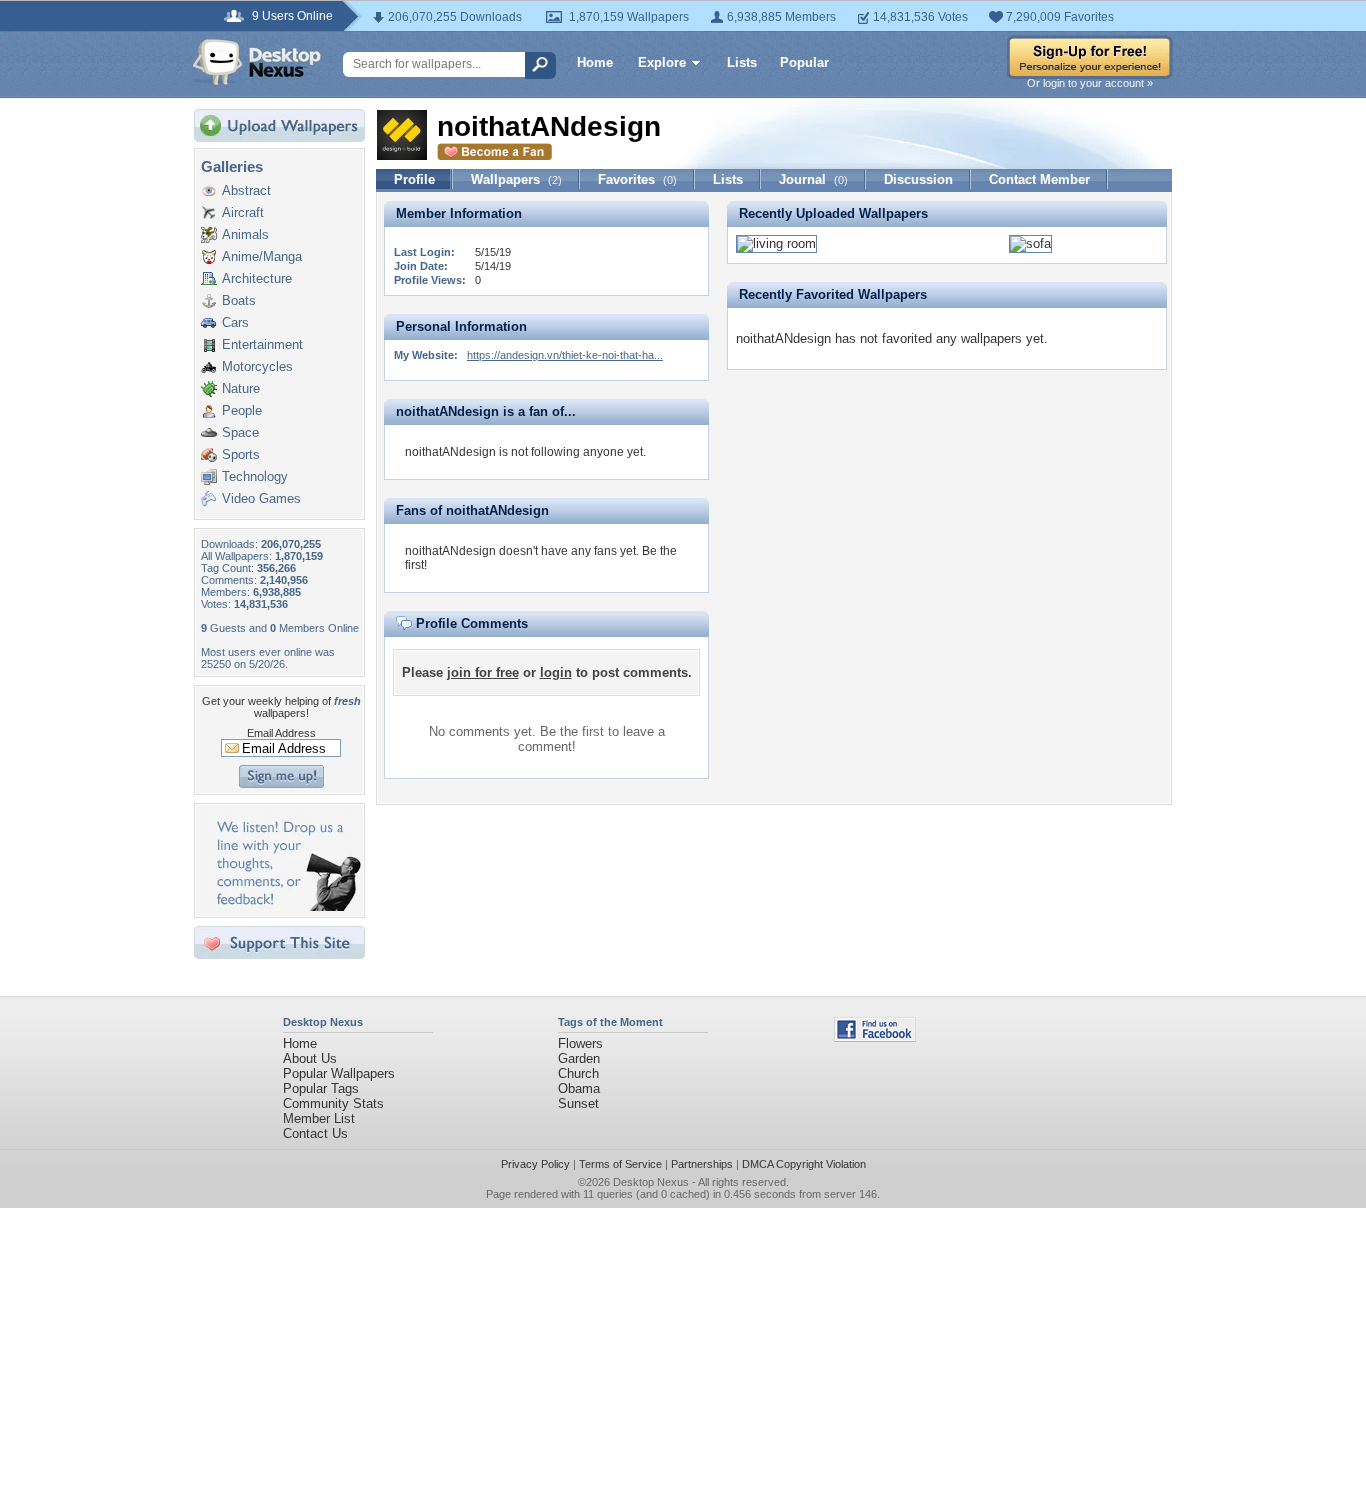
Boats (239, 300)
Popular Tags (321, 1088)
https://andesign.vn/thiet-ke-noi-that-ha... (565, 355)
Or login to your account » (1090, 83)
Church (578, 1073)
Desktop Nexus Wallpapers (257, 62)
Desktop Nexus (651, 1182)
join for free (483, 672)
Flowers (580, 1043)
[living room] (776, 243)
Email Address (281, 733)
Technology (255, 476)
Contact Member (1039, 179)
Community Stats (333, 1103)
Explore (662, 62)
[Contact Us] (285, 906)
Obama (579, 1088)
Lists (742, 62)
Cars (235, 322)
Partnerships (702, 1164)
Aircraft (243, 212)
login (556, 672)
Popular (804, 62)
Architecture (257, 278)
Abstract (246, 190)
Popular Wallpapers (339, 1073)
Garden (579, 1058)
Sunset (578, 1103)
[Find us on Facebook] (875, 1037)
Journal (813, 179)
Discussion (918, 179)
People (242, 410)
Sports (241, 454)
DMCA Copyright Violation (804, 1164)
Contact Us (315, 1133)
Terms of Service (620, 1164)
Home (595, 62)
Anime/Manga (262, 256)
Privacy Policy (535, 1164)
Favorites (637, 179)
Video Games (261, 498)
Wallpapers (516, 179)
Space (240, 432)
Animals (245, 234)
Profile (414, 179)
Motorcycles (257, 366)
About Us (310, 1058)
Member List (319, 1118)
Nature (241, 388)
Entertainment (262, 344)
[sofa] (1030, 243)
